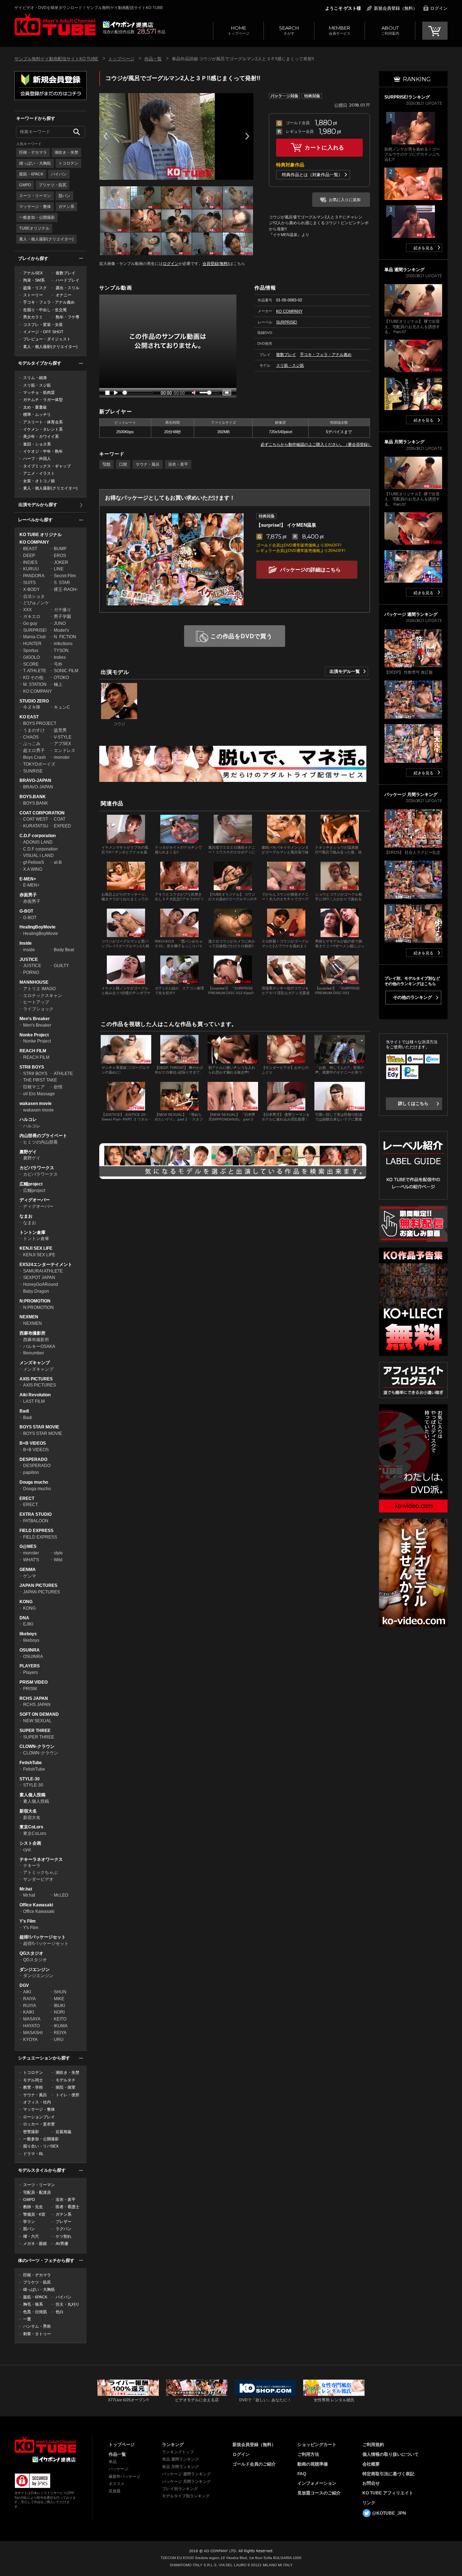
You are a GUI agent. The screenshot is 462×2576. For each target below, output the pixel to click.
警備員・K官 (34, 2214)
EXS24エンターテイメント (46, 1265)
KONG (26, 1602)
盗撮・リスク (35, 288)
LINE (59, 569)
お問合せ (371, 2483)
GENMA (28, 1570)
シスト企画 (30, 1843)
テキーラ (32, 1866)
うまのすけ (34, 730)
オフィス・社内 (37, 2102)
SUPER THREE (35, 1731)
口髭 (123, 464)
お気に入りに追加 (345, 200)
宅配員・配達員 (37, 2192)
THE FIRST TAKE (40, 1080)
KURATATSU (36, 826)
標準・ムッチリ (37, 414)
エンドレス (65, 750)
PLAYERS (30, 1666)
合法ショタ (34, 596)
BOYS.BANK (33, 797)
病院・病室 (66, 2087)
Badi (24, 1411)
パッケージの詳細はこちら (310, 570)
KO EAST (29, 717)
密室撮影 (31, 2132)
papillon (31, 1472)
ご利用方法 (308, 2454)
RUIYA (30, 2006)
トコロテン (68, 163)
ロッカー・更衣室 (39, 2124)
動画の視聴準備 (313, 2464)
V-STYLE (63, 737)
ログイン (439, 8)
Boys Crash (34, 757)
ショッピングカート (317, 2445)
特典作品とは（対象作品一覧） (312, 175)
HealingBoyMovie (38, 927)
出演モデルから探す (38, 505)
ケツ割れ (64, 2236)
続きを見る (424, 248)
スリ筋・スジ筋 (37, 385)
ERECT (27, 1498)
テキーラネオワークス (41, 1859)
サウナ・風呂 (35, 2095)
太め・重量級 (35, 407)
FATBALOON (36, 1521)
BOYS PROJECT (40, 723)
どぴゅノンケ (36, 603)
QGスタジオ (31, 1953)
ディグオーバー (35, 1200)
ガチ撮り (62, 610)
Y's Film (28, 1921)
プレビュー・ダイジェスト (47, 339)
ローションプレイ (39, 2117)
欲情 (58, 1087)
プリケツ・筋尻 (53, 185)
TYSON (61, 650)
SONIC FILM (66, 671)
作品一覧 (153, 59)
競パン (64, 196)
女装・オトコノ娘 (39, 481)
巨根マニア (34, 1087)
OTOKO (61, 678)
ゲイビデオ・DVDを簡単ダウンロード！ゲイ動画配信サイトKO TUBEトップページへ (45, 2445)
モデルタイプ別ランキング (186, 2496)
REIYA (60, 2033)
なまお (26, 1216)
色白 (60, 2312)
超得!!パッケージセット (43, 1937)
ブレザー (64, 2222)
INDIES (30, 562)
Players (30, 1672)
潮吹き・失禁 (66, 152)
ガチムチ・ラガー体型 (43, 400)
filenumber (34, 1353)
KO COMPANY (34, 542)
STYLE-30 (30, 1779)
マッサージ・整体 (35, 206)
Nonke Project (34, 1035)
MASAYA (32, 2019)
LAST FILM (34, 1401)
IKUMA (61, 2026)
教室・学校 (33, 2087)
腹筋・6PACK (31, 174)
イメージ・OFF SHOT (43, 332)
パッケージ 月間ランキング (186, 2481)
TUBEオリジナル (34, 228)
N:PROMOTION (35, 1301)
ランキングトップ (178, 2452)
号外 (58, 664)
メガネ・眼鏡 (35, 2244)
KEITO (60, 2019)
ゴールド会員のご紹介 (254, 2464)
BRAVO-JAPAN (35, 780)
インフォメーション (317, 2483)
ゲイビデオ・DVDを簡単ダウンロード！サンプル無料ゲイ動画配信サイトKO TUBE (89, 8)
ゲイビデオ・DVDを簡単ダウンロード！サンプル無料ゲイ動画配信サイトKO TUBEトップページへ (55, 25)
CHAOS (31, 737)
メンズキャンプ (35, 1363)
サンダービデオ (38, 1879)
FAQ (302, 2474)
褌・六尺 (31, 2236)
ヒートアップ (36, 1002)
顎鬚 (106, 464)
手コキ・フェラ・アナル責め (49, 302)
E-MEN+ (28, 879)
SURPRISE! (35, 630)
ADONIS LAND (38, 842)
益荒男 (60, 730)
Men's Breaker (35, 1019)
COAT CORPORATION (42, 813)
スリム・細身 (35, 378)
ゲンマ (30, 1576)
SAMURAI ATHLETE (43, 1271)
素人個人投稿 (32, 1795)
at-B (58, 862)
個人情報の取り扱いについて (391, 2454)
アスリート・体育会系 (43, 422)
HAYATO (31, 2026)
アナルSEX (33, 273)
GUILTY (61, 966)
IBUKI (59, 2006)
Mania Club (34, 637)
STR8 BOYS (32, 1067)
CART (435, 31)
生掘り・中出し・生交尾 (45, 310)
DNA (24, 1618)
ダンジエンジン (35, 1970)
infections (63, 644)
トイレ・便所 (67, 2095)
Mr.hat (26, 1889)
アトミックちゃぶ (40, 1872)
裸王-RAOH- (66, 589)
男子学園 (62, 617)
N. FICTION (65, 637)
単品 (113, 2462)
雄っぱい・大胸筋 (35, 163)
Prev (105, 136)
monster (62, 757)
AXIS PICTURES (36, 1379)
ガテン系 (66, 206)
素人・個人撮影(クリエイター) (46, 239)
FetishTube (31, 1763)
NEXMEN (29, 1317)
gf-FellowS (34, 862)
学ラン (29, 2222)
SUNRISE (33, 771)
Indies (60, 657)
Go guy (30, 623)
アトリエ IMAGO (39, 989)
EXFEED (62, 826)
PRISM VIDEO (34, 1682)
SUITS (29, 583)
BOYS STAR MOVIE (39, 1427)
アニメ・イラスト (39, 473)
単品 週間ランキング (180, 2459)
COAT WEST (36, 819)
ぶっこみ (32, 744)
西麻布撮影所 (32, 1333)
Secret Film (65, 576)
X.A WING (33, 869)
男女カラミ (33, 317)
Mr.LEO (61, 1895)
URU (59, 2040)
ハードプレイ (67, 280)
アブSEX (62, 744)
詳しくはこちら (413, 1104)
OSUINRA (30, 1650)
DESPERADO (33, 1459)
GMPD (25, 185)
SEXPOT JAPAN (39, 1278)
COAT (60, 819)
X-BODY (31, 589)
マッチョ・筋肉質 (39, 392)
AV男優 (62, 2244)
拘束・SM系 (34, 280)
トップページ (239, 30)
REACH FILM (33, 1051)
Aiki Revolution (35, 1395)
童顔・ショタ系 (37, 444)
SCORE (31, 664)
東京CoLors (31, 1827)
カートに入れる (324, 147)
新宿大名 (28, 1811)
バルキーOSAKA (39, 1346)
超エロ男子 (34, 750)
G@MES (28, 1546)
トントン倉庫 (32, 1232)
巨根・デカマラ (33, 152)
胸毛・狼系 (33, 2304)
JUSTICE (29, 960)
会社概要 (371, 2464)
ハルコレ (28, 1119)
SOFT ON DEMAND (39, 1714)
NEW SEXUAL (37, 1721)
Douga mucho (34, 1482)
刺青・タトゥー (37, 2334)
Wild (58, 1560)
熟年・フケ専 (67, 317)
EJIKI (28, 1624)
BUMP (60, 549)
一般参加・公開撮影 (37, 217)
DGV (24, 1985)
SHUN (60, 1992)
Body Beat (64, 950)
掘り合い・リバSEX (41, 2146)
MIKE (59, 1999)
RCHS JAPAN (34, 1698)
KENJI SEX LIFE (36, 1248)
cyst (27, 1850)
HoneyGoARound (41, 1284)
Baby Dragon (36, 1291)
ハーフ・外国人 (37, 458)
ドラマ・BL (33, 2154)
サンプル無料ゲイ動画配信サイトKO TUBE (56, 59)
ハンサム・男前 (37, 2326)
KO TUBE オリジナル (41, 535)
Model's (61, 630)
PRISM (30, 1689)
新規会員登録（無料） (396, 8)
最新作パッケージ (125, 2476)
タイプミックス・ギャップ (47, 466)
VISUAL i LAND (38, 856)
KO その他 (33, 678)
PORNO (31, 972)
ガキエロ (32, 617)
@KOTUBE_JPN (389, 2513)
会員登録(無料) (216, 264)
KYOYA (30, 2040)
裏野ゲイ (28, 1152)
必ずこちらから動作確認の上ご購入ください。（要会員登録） (316, 444)
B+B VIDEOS (33, 1443)
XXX (27, 610)
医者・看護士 (67, 2207)
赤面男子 (28, 895)
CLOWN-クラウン (37, 1746)
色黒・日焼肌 (35, 2312)
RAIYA (29, 1999)
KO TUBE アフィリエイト (388, 2493)
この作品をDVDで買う (241, 636)
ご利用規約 (373, 2445)
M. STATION (35, 684)
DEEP (29, 556)
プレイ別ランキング (180, 2489)
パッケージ (119, 2469)
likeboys (28, 1634)
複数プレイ (66, 273)
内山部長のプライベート (43, 1136)
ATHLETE (63, 1074)
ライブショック (38, 1009)
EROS (60, 556)
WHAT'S (31, 1560)
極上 (58, 684)
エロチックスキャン (43, 996)
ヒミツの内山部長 (40, 1142)
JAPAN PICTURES (38, 1585)
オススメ (117, 2484)
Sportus (31, 650)
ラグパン (64, 2229)
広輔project (31, 1184)
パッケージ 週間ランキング (186, 2474)
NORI (59, 2012)
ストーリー (33, 295)
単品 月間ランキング (180, 2467)
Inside (26, 943)
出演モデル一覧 (345, 671)
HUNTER (32, 644)
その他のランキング (413, 997)
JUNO (60, 623)
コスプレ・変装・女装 (43, 325)
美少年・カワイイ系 (41, 436)
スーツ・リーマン (35, 196)
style (58, 1553)
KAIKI (29, 2012)
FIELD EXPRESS (36, 1531)
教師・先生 (33, 2207)
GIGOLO (31, 657)
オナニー (64, 295)
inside (29, 950)
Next (247, 136)
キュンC (62, 707)
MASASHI (33, 2033)
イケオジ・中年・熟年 (43, 451)
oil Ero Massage (39, 1094)
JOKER (61, 562)
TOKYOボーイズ (39, 764)
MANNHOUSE (34, 982)
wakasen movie (36, 1104)
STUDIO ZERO (34, 701)
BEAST (30, 549)
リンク (369, 2503)
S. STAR (62, 583)
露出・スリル (67, 288)
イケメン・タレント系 (43, 429)
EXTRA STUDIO (36, 1514)
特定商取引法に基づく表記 (388, 2474)
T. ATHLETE (35, 671)
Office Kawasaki (36, 1905)
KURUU (31, 569)
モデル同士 (33, 2080)
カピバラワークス (37, 1168)
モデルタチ (66, 2080)
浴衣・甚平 (66, 2199)
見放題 (115, 2491)
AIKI (27, 1992)
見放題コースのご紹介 (319, 2493)
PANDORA (34, 576)
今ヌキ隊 (32, 707)
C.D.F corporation (38, 836)
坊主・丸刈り (67, 2304)
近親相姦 (64, 2132)
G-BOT (26, 911)
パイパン (59, 174)
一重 (27, 2319)
